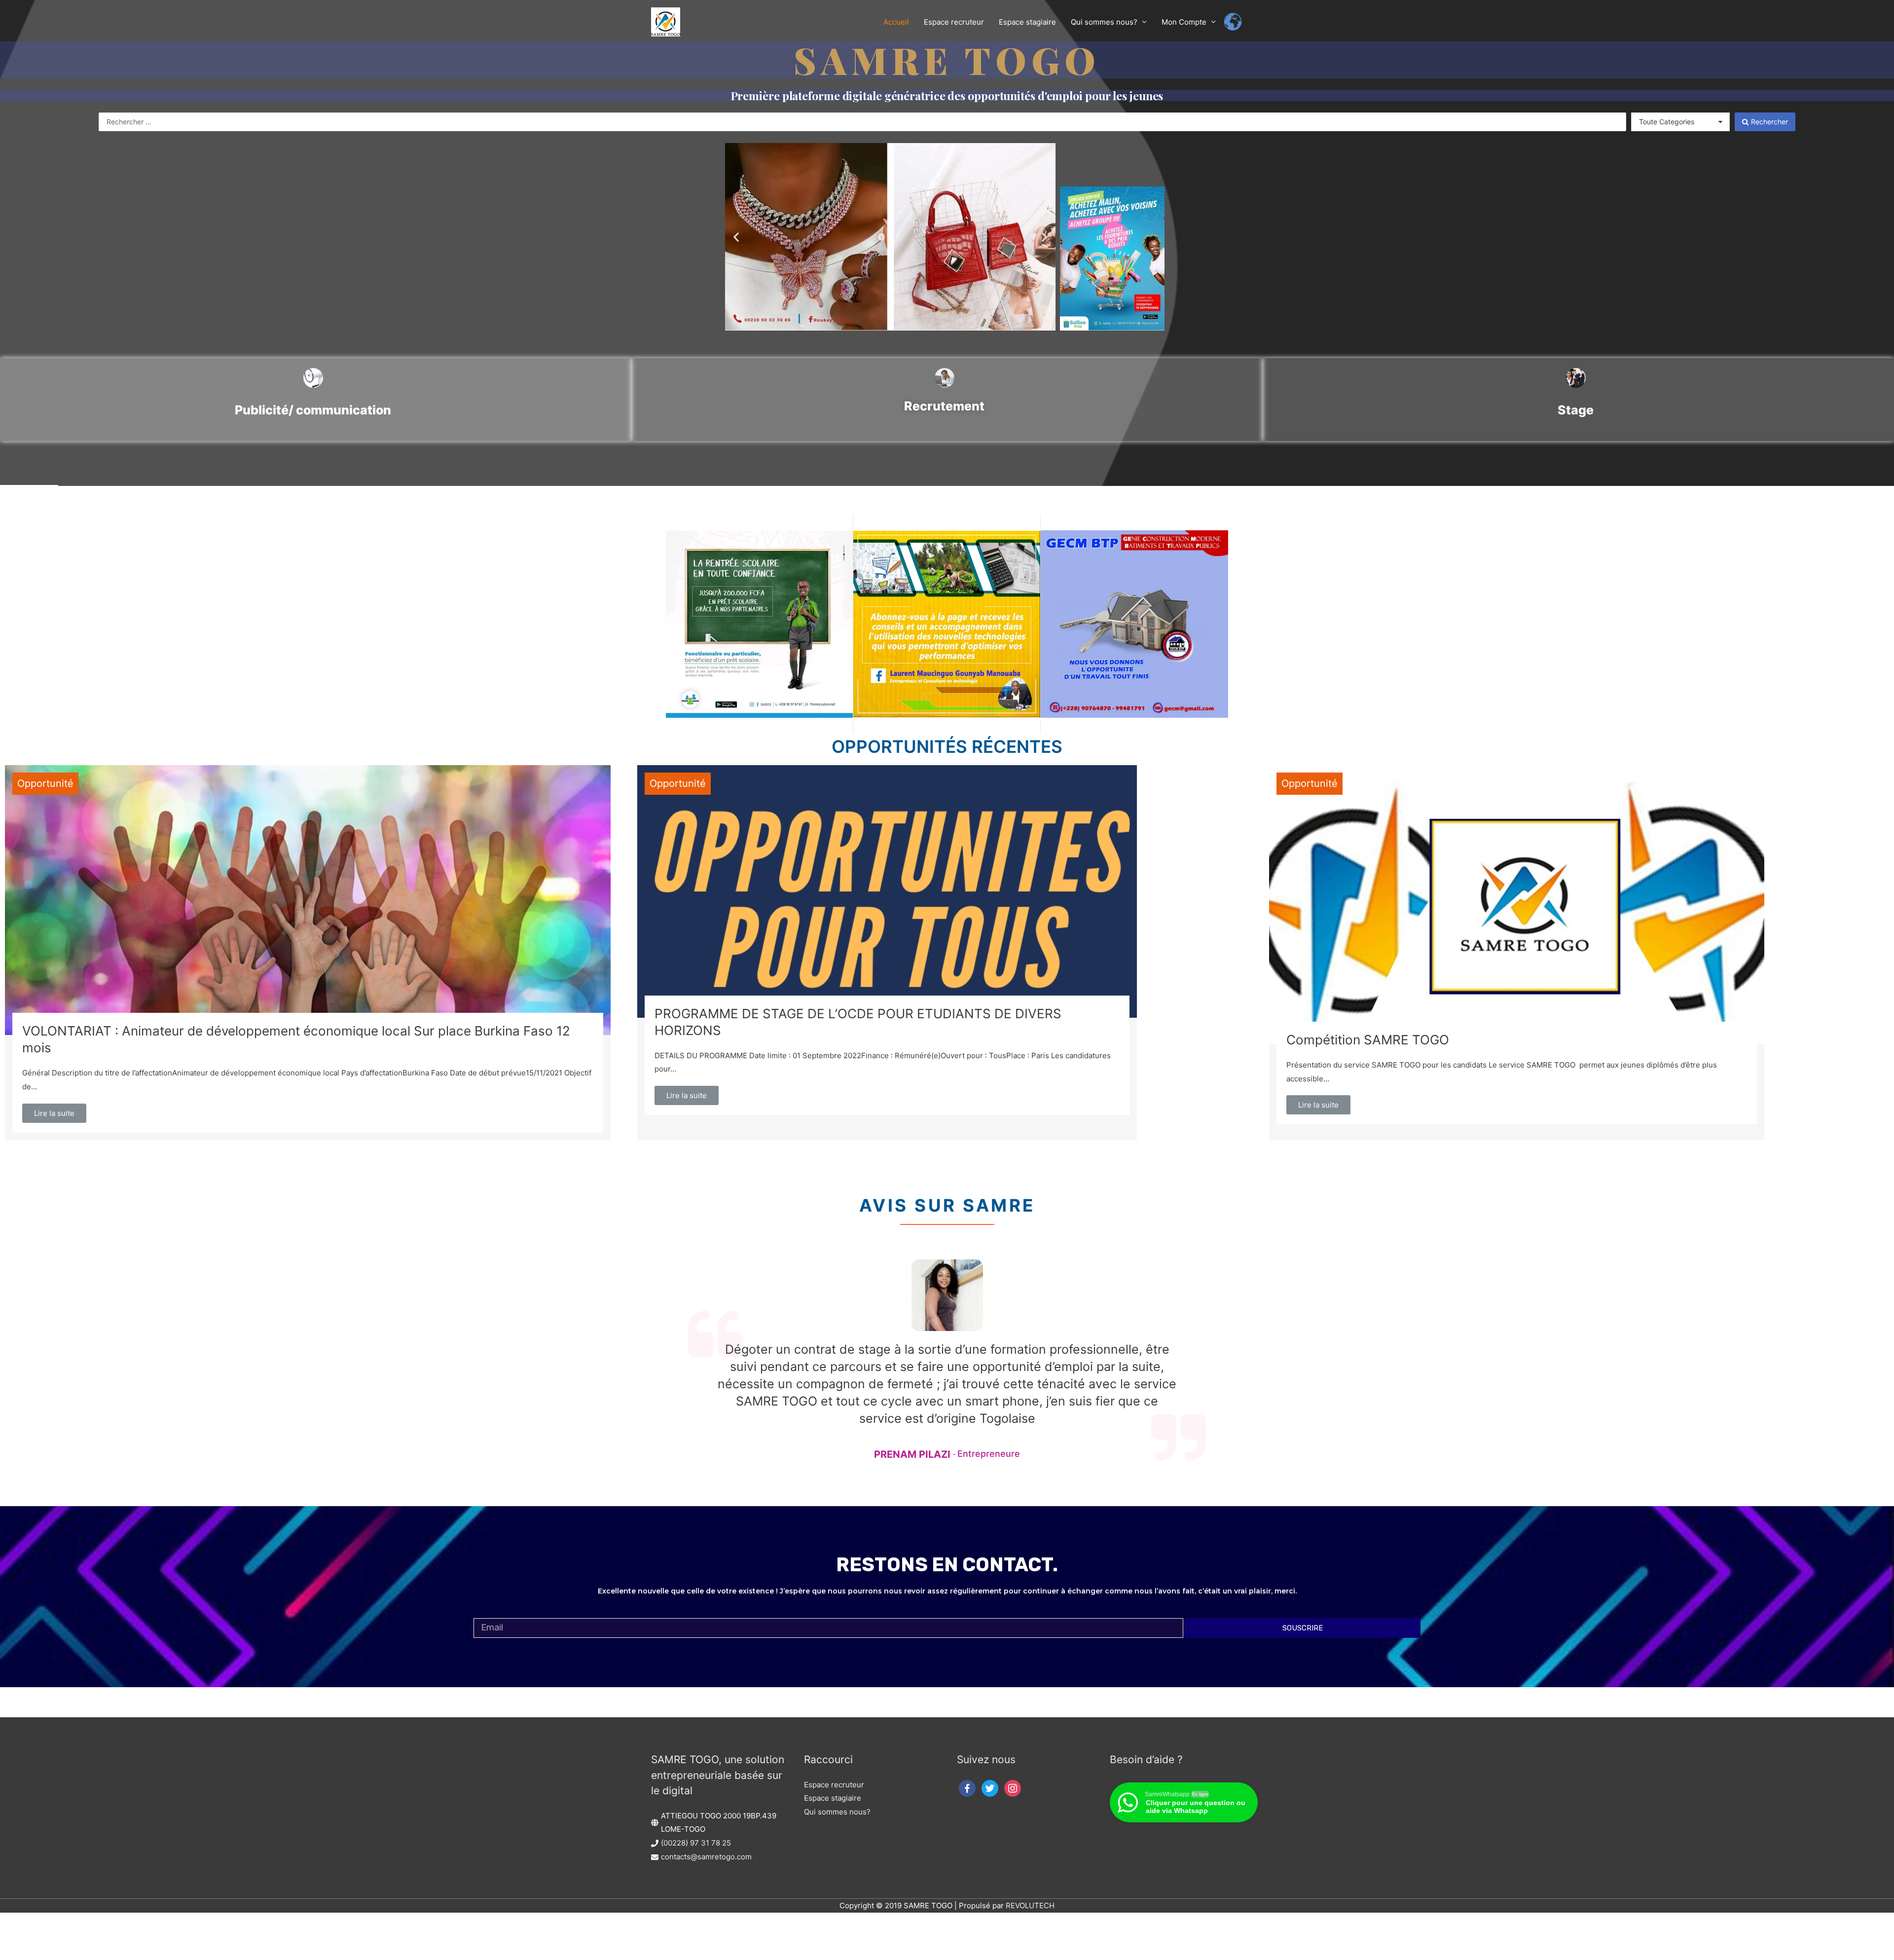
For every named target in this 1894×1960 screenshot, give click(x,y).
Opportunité (45, 783)
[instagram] (1013, 1788)
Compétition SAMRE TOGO (1368, 1040)
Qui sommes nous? (837, 1812)
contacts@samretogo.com (706, 1857)
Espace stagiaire (833, 1798)
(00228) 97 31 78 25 (696, 1843)
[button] (736, 237)
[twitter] (990, 1788)
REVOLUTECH (1030, 1905)
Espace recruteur (834, 1785)
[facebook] (967, 1788)
